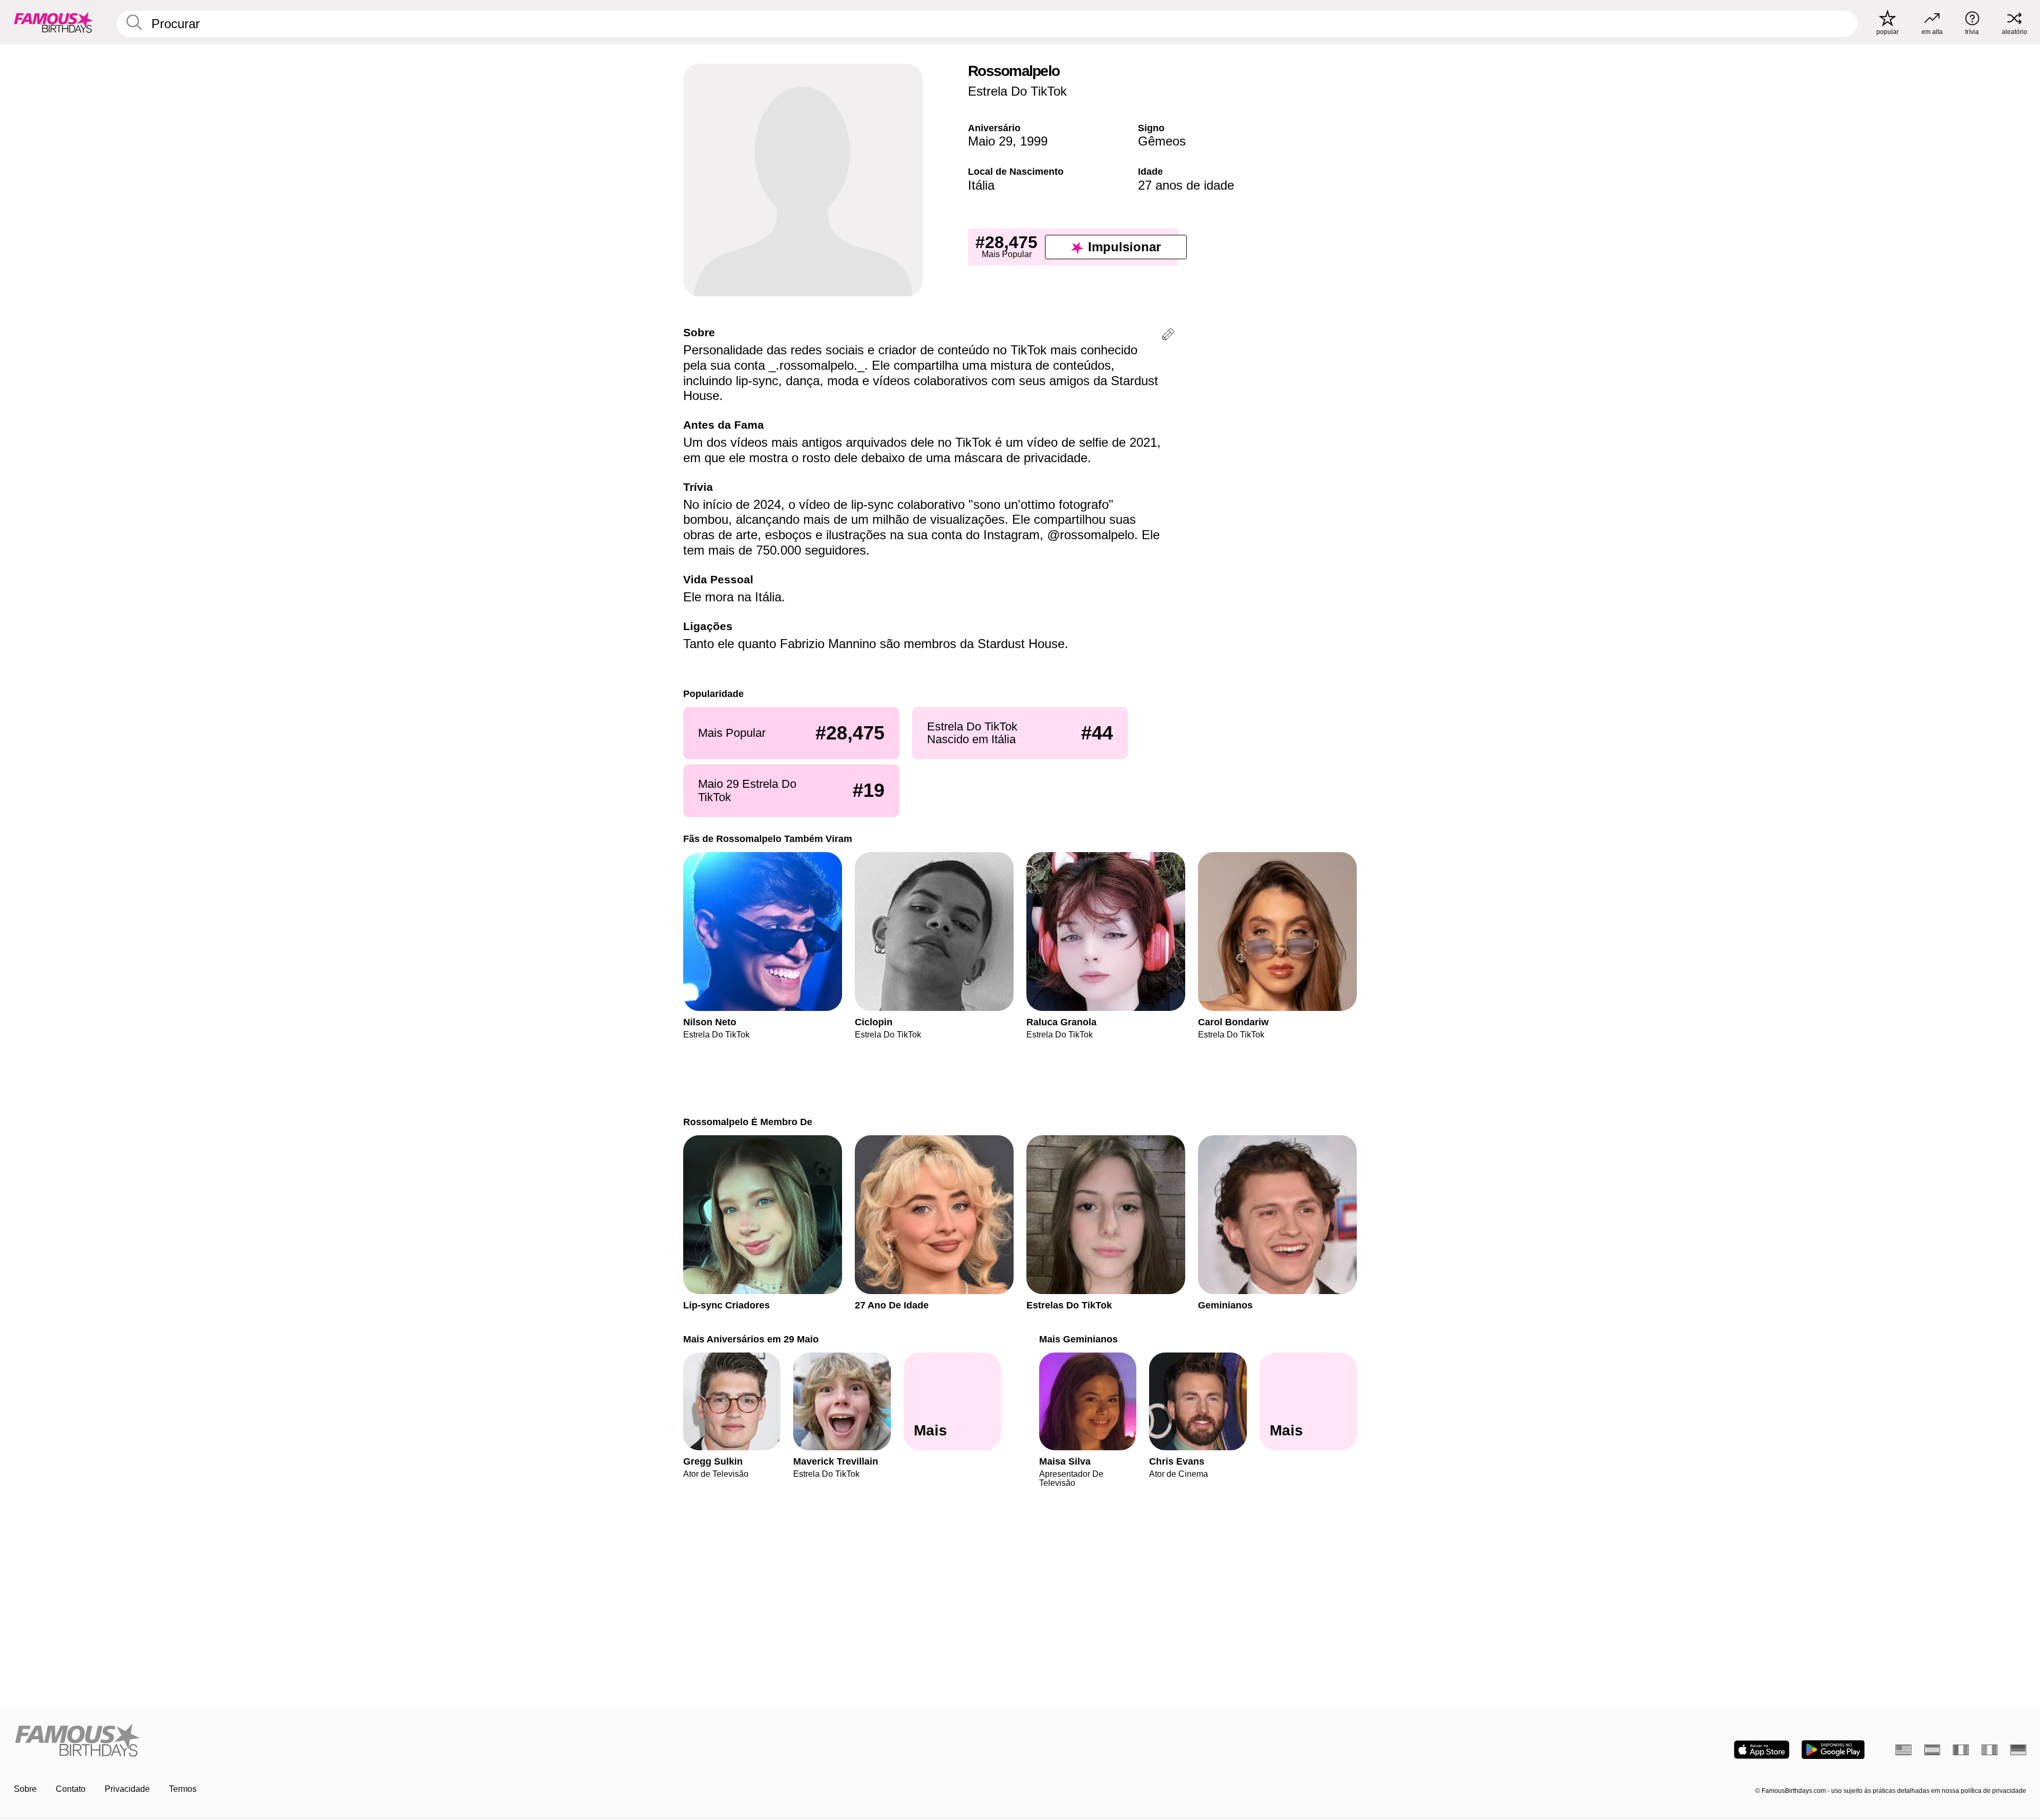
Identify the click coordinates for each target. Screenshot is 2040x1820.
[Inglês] (1903, 1750)
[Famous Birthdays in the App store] (1762, 1750)
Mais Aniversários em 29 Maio (751, 1339)
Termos (183, 1789)
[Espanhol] (1932, 1750)
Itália (981, 185)
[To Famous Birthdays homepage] (54, 22)
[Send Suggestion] (1168, 336)
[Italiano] (1990, 1750)
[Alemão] (2018, 1750)
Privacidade (127, 1789)
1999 (1034, 141)
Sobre (25, 1789)
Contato (71, 1789)
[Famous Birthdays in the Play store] (1833, 1750)
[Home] (514, 1741)
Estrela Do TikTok (1017, 91)
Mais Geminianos (1078, 1339)
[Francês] (1961, 1750)
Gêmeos (1162, 141)
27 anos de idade (1186, 185)
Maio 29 (990, 141)
